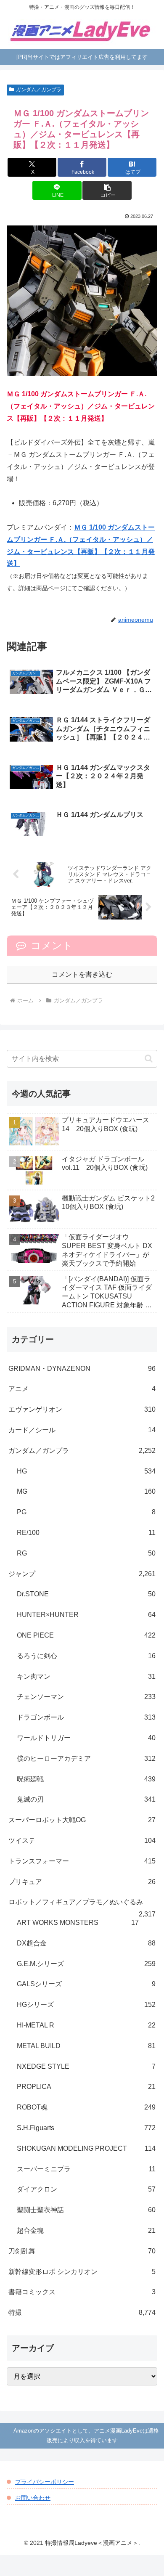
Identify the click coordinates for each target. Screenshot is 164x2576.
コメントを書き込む (82, 974)
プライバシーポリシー (45, 2482)
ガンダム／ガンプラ (39, 90)
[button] (107, 190)
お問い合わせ (33, 2498)
